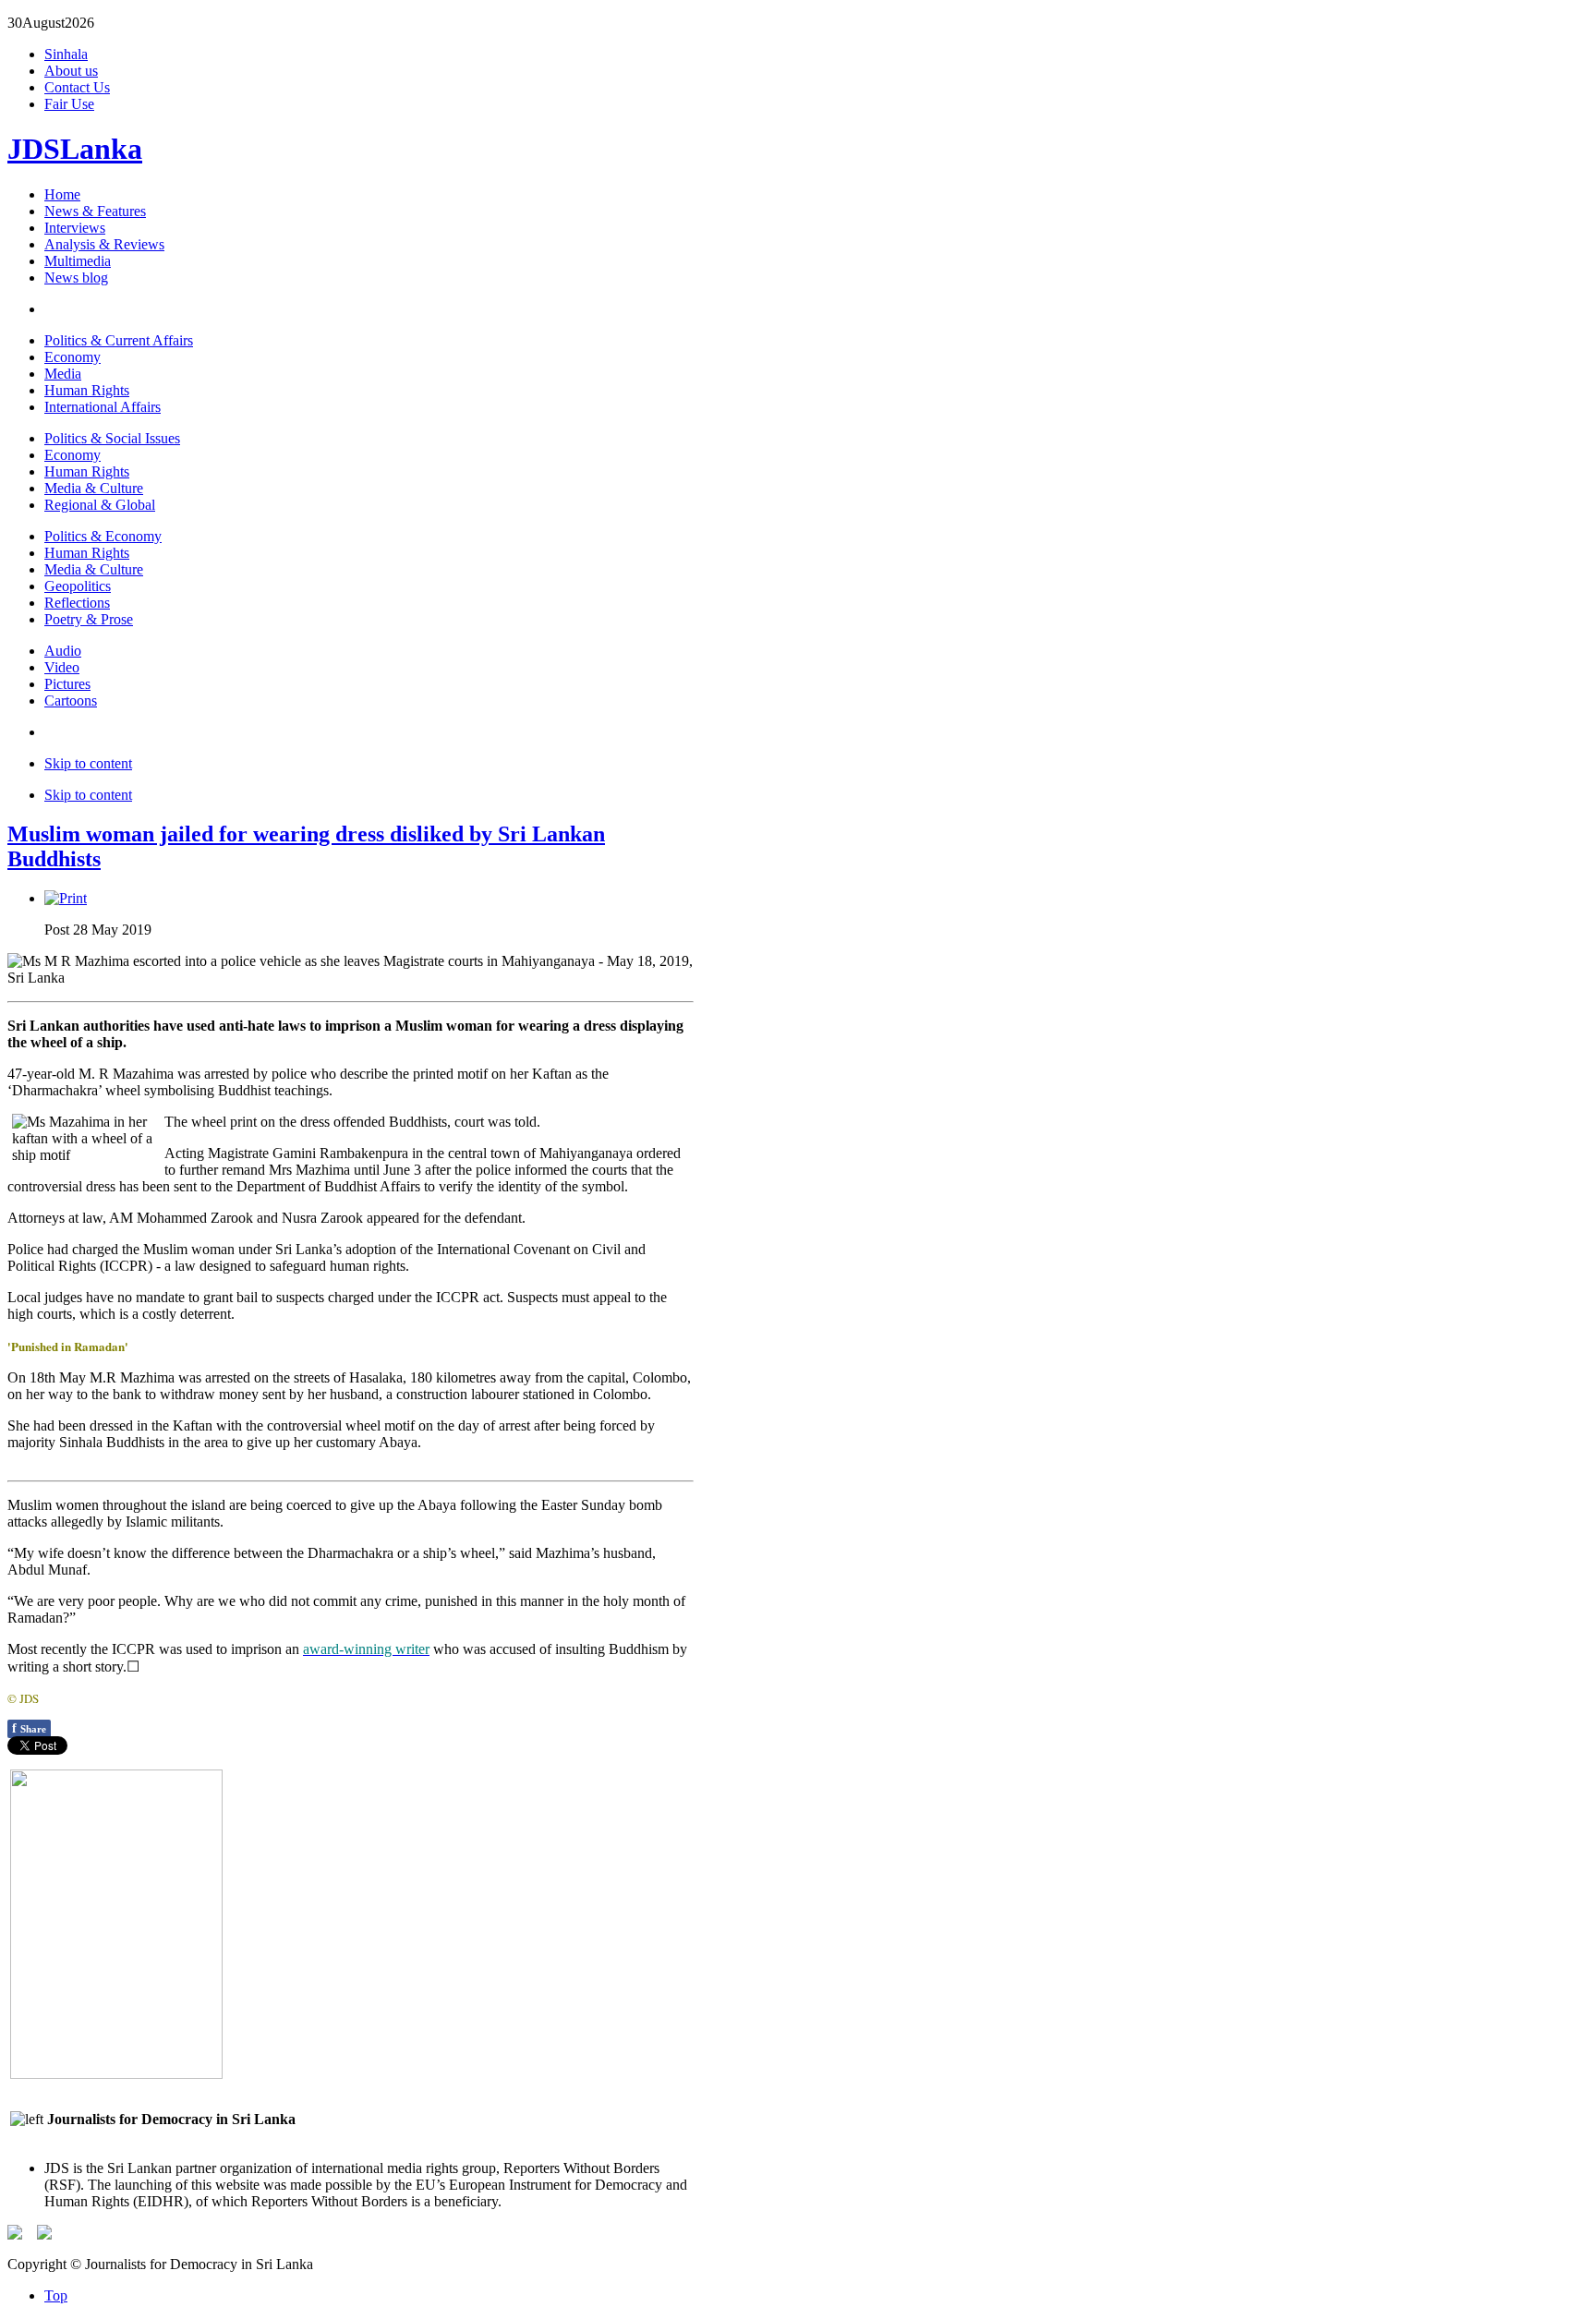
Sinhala (66, 54)
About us (71, 71)
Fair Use (69, 104)
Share (29, 1728)
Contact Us (77, 87)
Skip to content (88, 763)
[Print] (66, 898)
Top (56, 2295)
